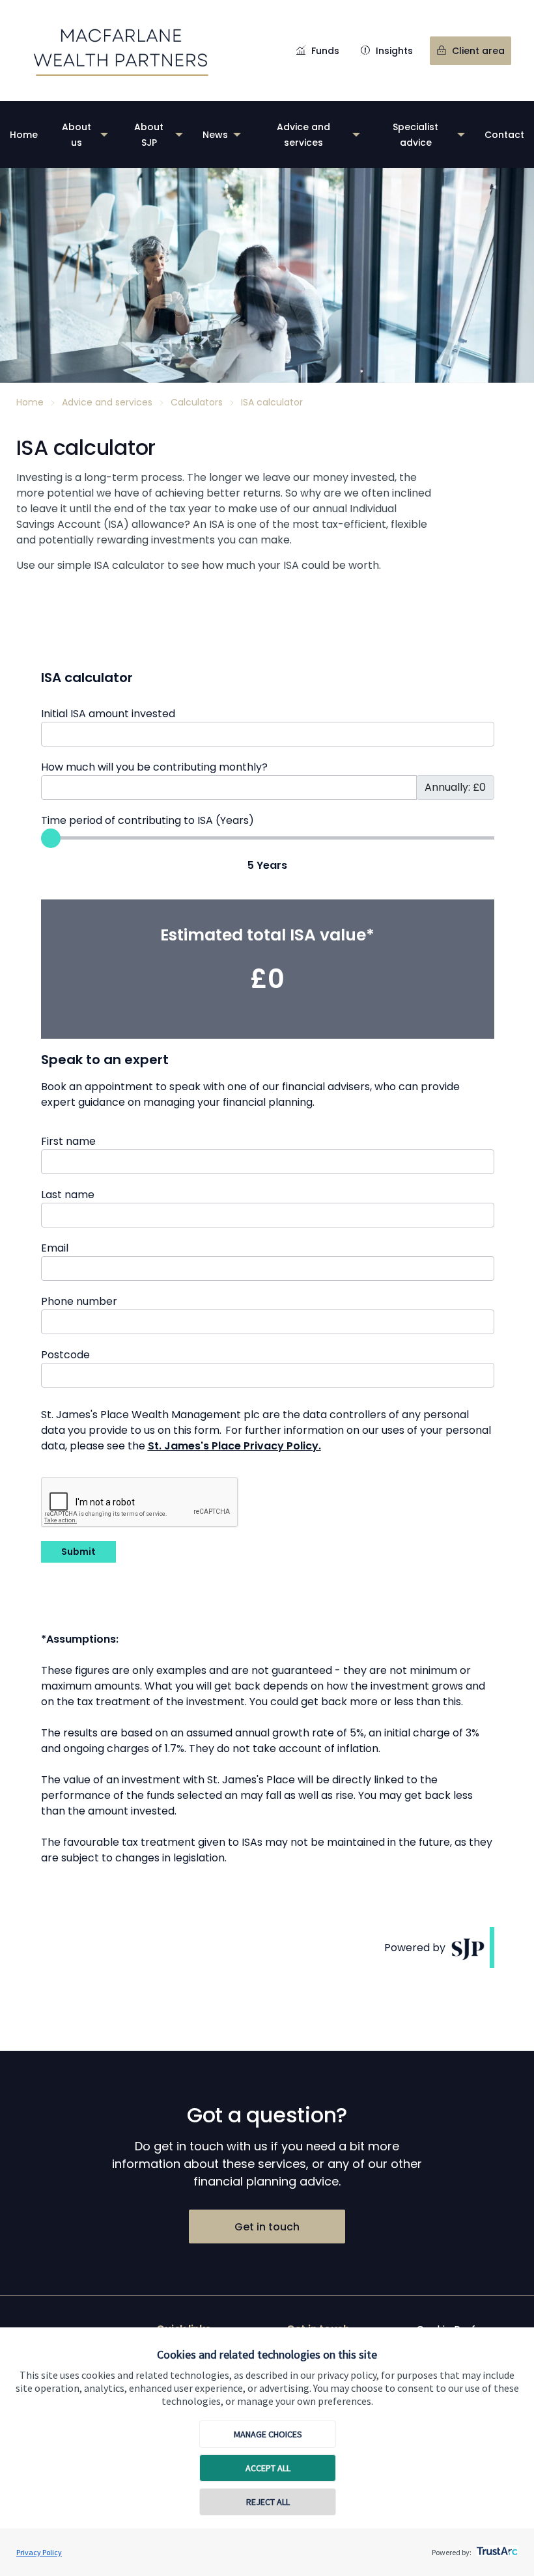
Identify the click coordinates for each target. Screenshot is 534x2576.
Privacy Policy (39, 2552)
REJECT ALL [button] (268, 2502)
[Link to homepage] (121, 50)
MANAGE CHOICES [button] (268, 2434)
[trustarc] (496, 2547)
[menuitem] (24, 134)
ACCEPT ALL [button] (268, 2468)
